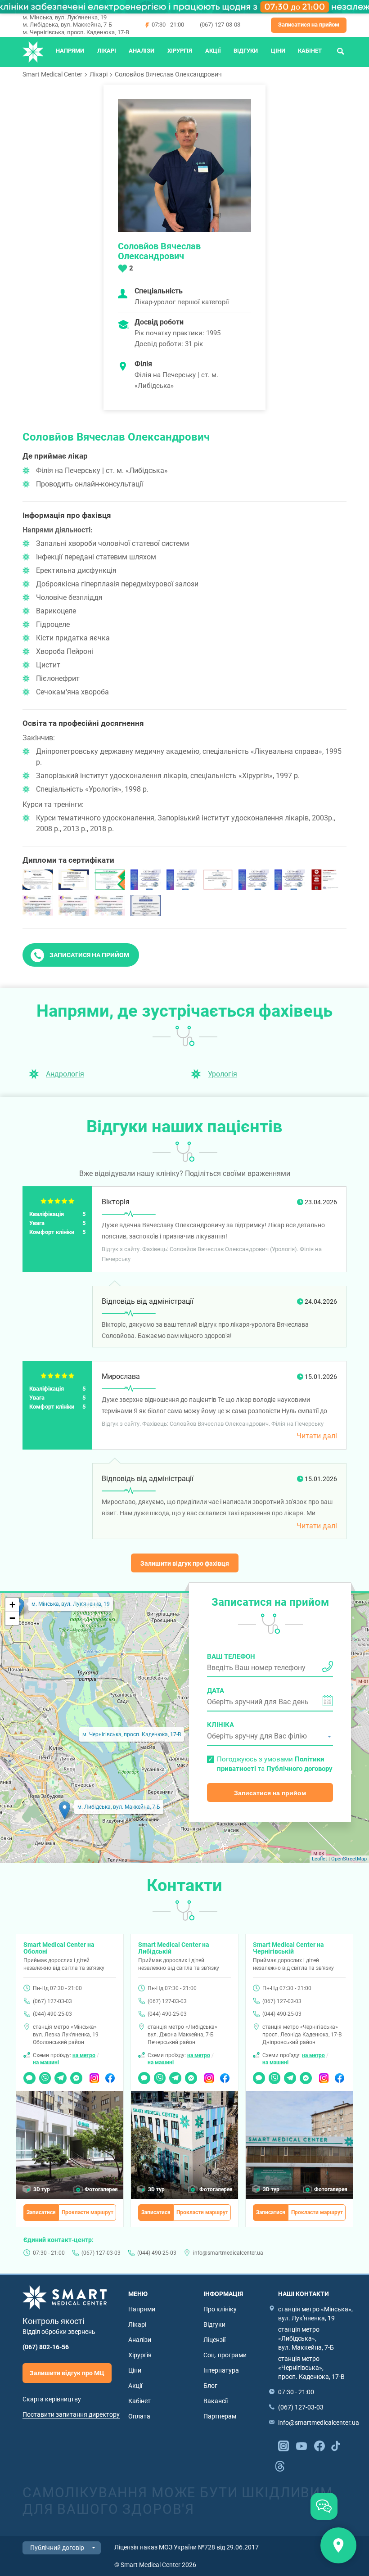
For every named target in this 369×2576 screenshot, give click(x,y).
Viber (45, 2075)
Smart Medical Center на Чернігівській (288, 1948)
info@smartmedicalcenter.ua (228, 2253)
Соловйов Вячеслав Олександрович (168, 74)
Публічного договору (299, 1769)
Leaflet (319, 1859)
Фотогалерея (101, 2189)
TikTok (336, 2445)
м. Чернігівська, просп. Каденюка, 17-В (76, 32)
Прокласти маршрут (88, 2212)
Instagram (95, 2075)
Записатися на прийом (309, 25)
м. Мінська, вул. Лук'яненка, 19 (65, 17)
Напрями (70, 51)
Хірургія (180, 51)
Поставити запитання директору (71, 2414)
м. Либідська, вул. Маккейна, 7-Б (67, 25)
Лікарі (107, 51)
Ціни (278, 51)
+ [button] (12, 1605)
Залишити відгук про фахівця (185, 1563)
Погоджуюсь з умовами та (275, 1764)
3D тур (42, 2189)
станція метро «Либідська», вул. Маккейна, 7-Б (306, 2338)
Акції (213, 51)
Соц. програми (225, 2355)
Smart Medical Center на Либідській (174, 1948)
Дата (216, 1691)
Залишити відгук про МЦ (67, 2373)
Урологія (223, 1074)
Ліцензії (214, 2340)
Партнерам (220, 2416)
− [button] (12, 1618)
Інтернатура (221, 2370)
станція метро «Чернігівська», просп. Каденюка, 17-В (311, 2368)
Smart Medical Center (52, 74)
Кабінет (310, 51)
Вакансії (216, 2401)
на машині (46, 2063)
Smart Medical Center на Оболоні (59, 1948)
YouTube (301, 2445)
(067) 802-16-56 (46, 2347)
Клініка (220, 1725)
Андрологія (65, 1074)
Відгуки (246, 51)
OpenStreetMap (349, 1859)
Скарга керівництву (52, 2399)
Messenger (76, 2075)
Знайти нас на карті (338, 2545)
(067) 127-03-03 (220, 25)
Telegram (61, 2075)
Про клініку (220, 2309)
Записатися (41, 2212)
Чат (28, 2075)
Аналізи (142, 51)
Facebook (110, 2075)
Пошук (341, 51)
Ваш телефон (231, 1657)
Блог (210, 2386)
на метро (84, 2055)
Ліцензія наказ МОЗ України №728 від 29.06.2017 (187, 2547)
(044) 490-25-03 (52, 2014)
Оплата (139, 2416)
